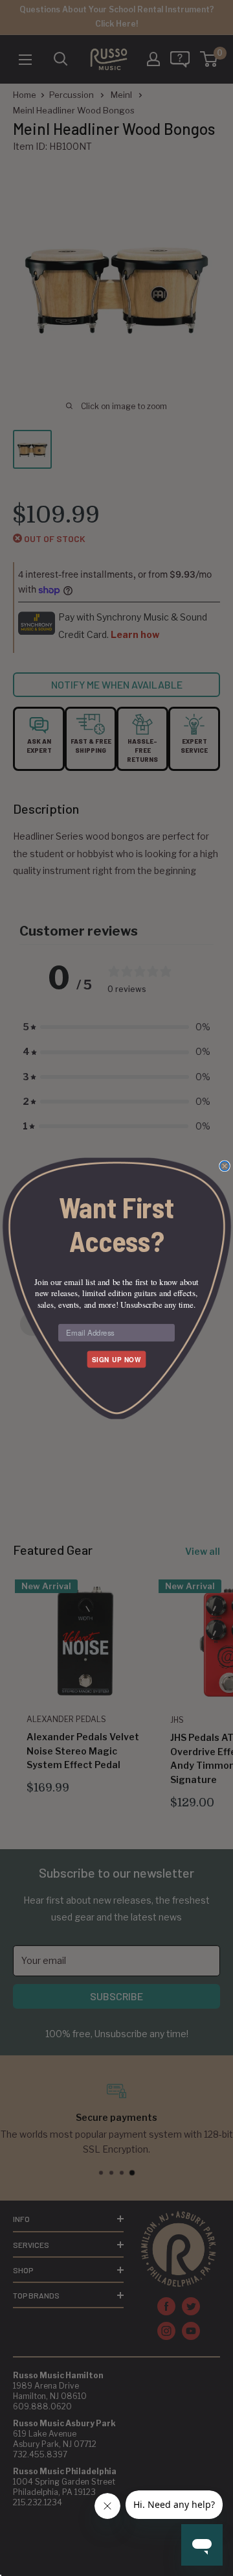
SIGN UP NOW (116, 1359)
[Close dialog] (225, 1166)
